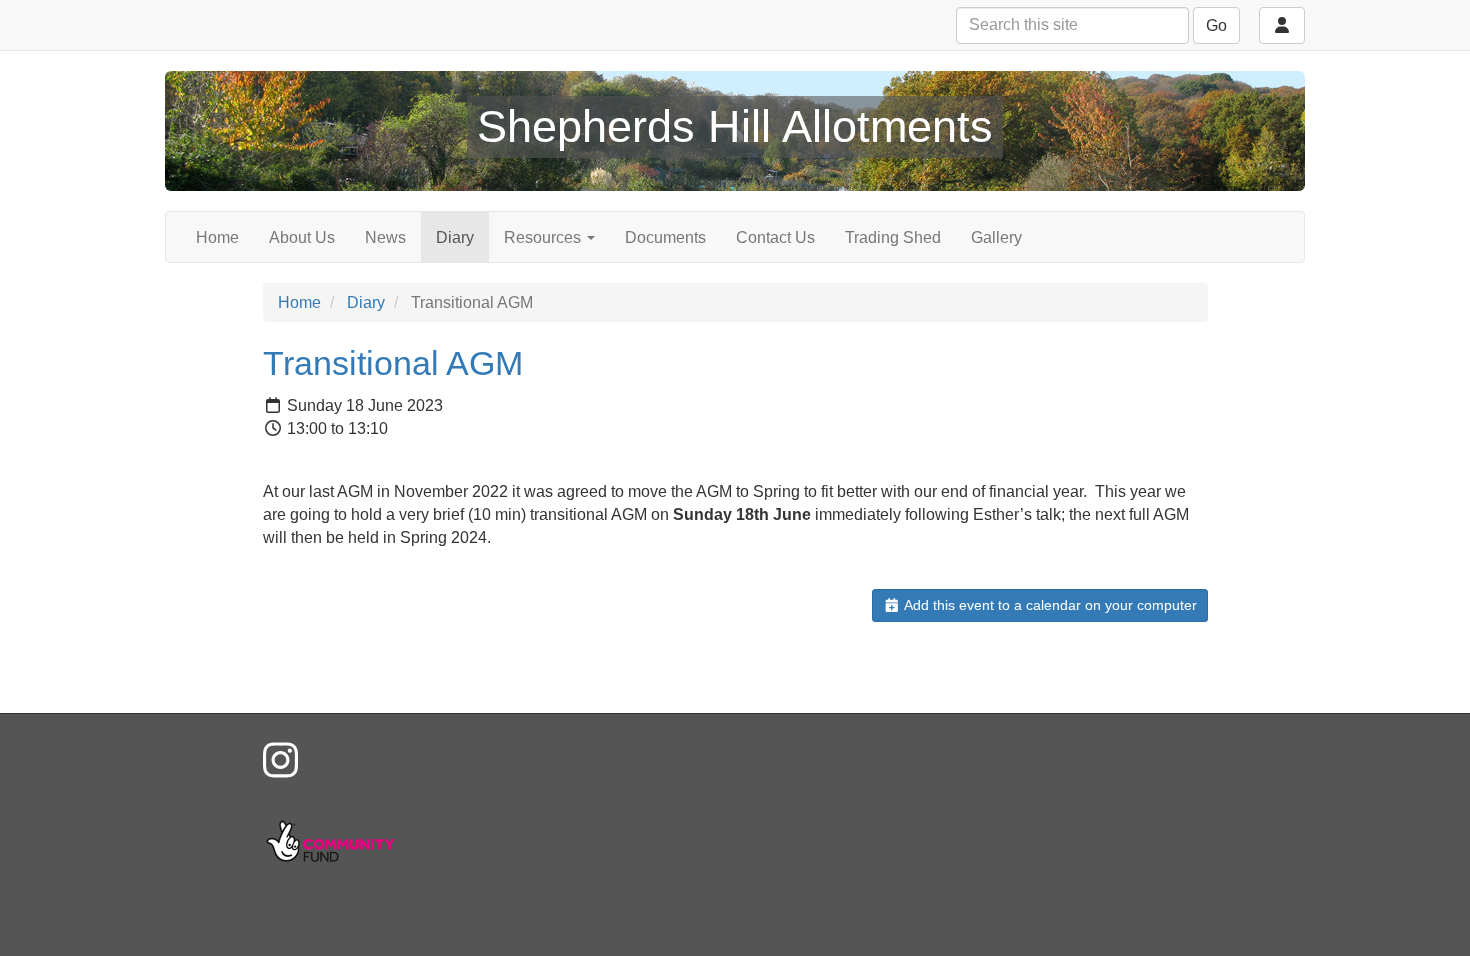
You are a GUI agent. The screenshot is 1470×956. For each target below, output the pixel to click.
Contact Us (775, 237)
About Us (302, 237)
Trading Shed (893, 237)
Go (1216, 25)
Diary (455, 237)
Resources (544, 237)
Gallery (996, 237)
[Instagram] (280, 761)
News (385, 237)
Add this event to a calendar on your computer (1049, 605)
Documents (665, 237)
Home (217, 237)
